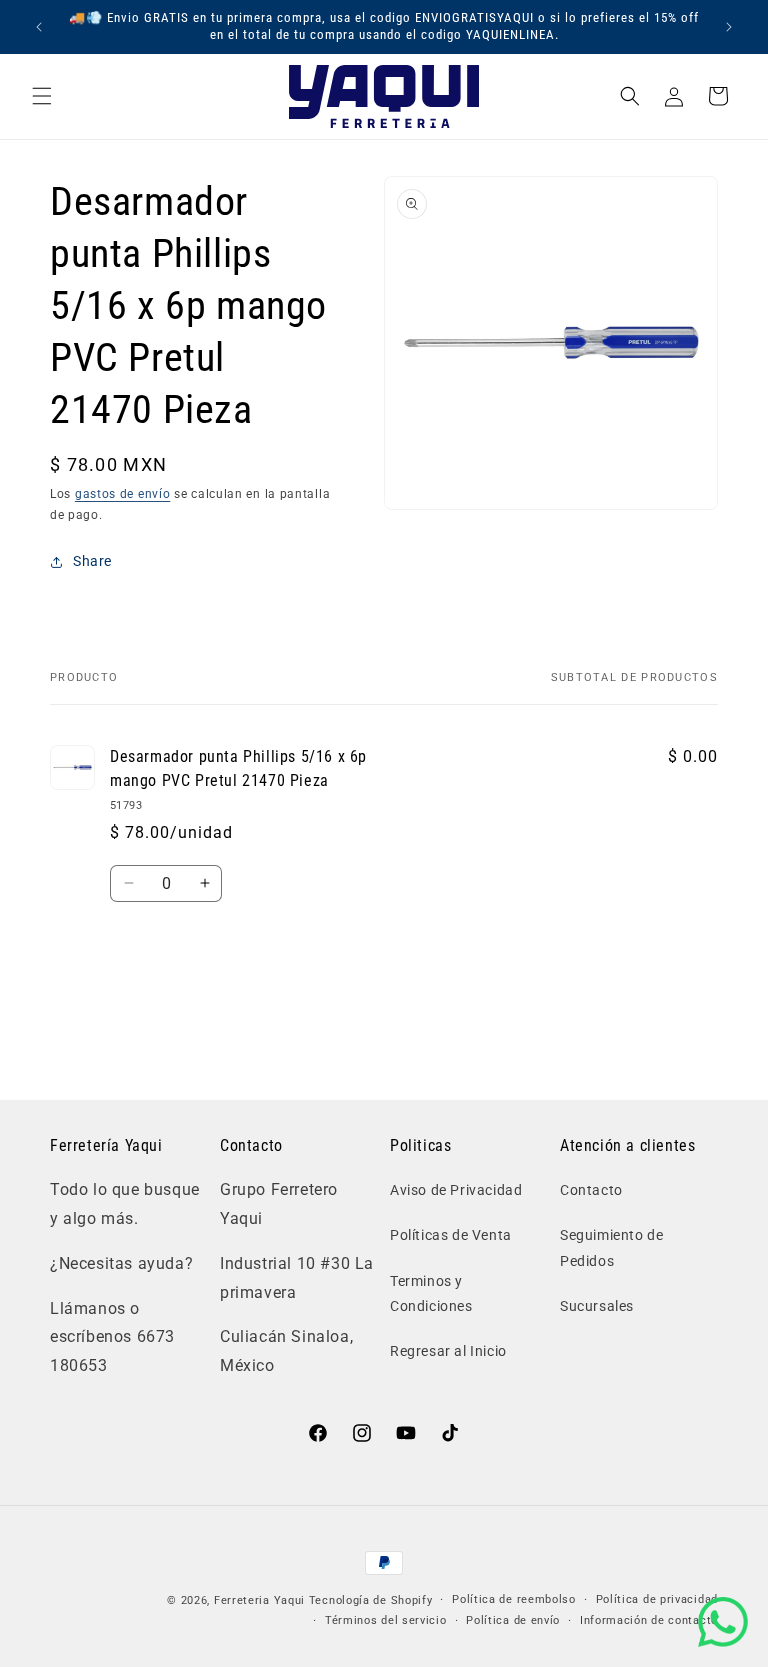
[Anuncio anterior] (39, 27)
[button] (42, 96)
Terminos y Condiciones (431, 1293)
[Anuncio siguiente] (729, 27)
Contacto (591, 1190)
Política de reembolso (514, 1599)
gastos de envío (123, 494)
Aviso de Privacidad (456, 1190)
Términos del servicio (386, 1620)
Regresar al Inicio (448, 1351)
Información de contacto (649, 1620)
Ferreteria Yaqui (261, 1600)
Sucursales (597, 1306)
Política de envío (513, 1620)
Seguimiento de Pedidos (611, 1247)
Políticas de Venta (451, 1235)
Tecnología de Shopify (371, 1600)
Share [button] (92, 561)
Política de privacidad (657, 1599)
